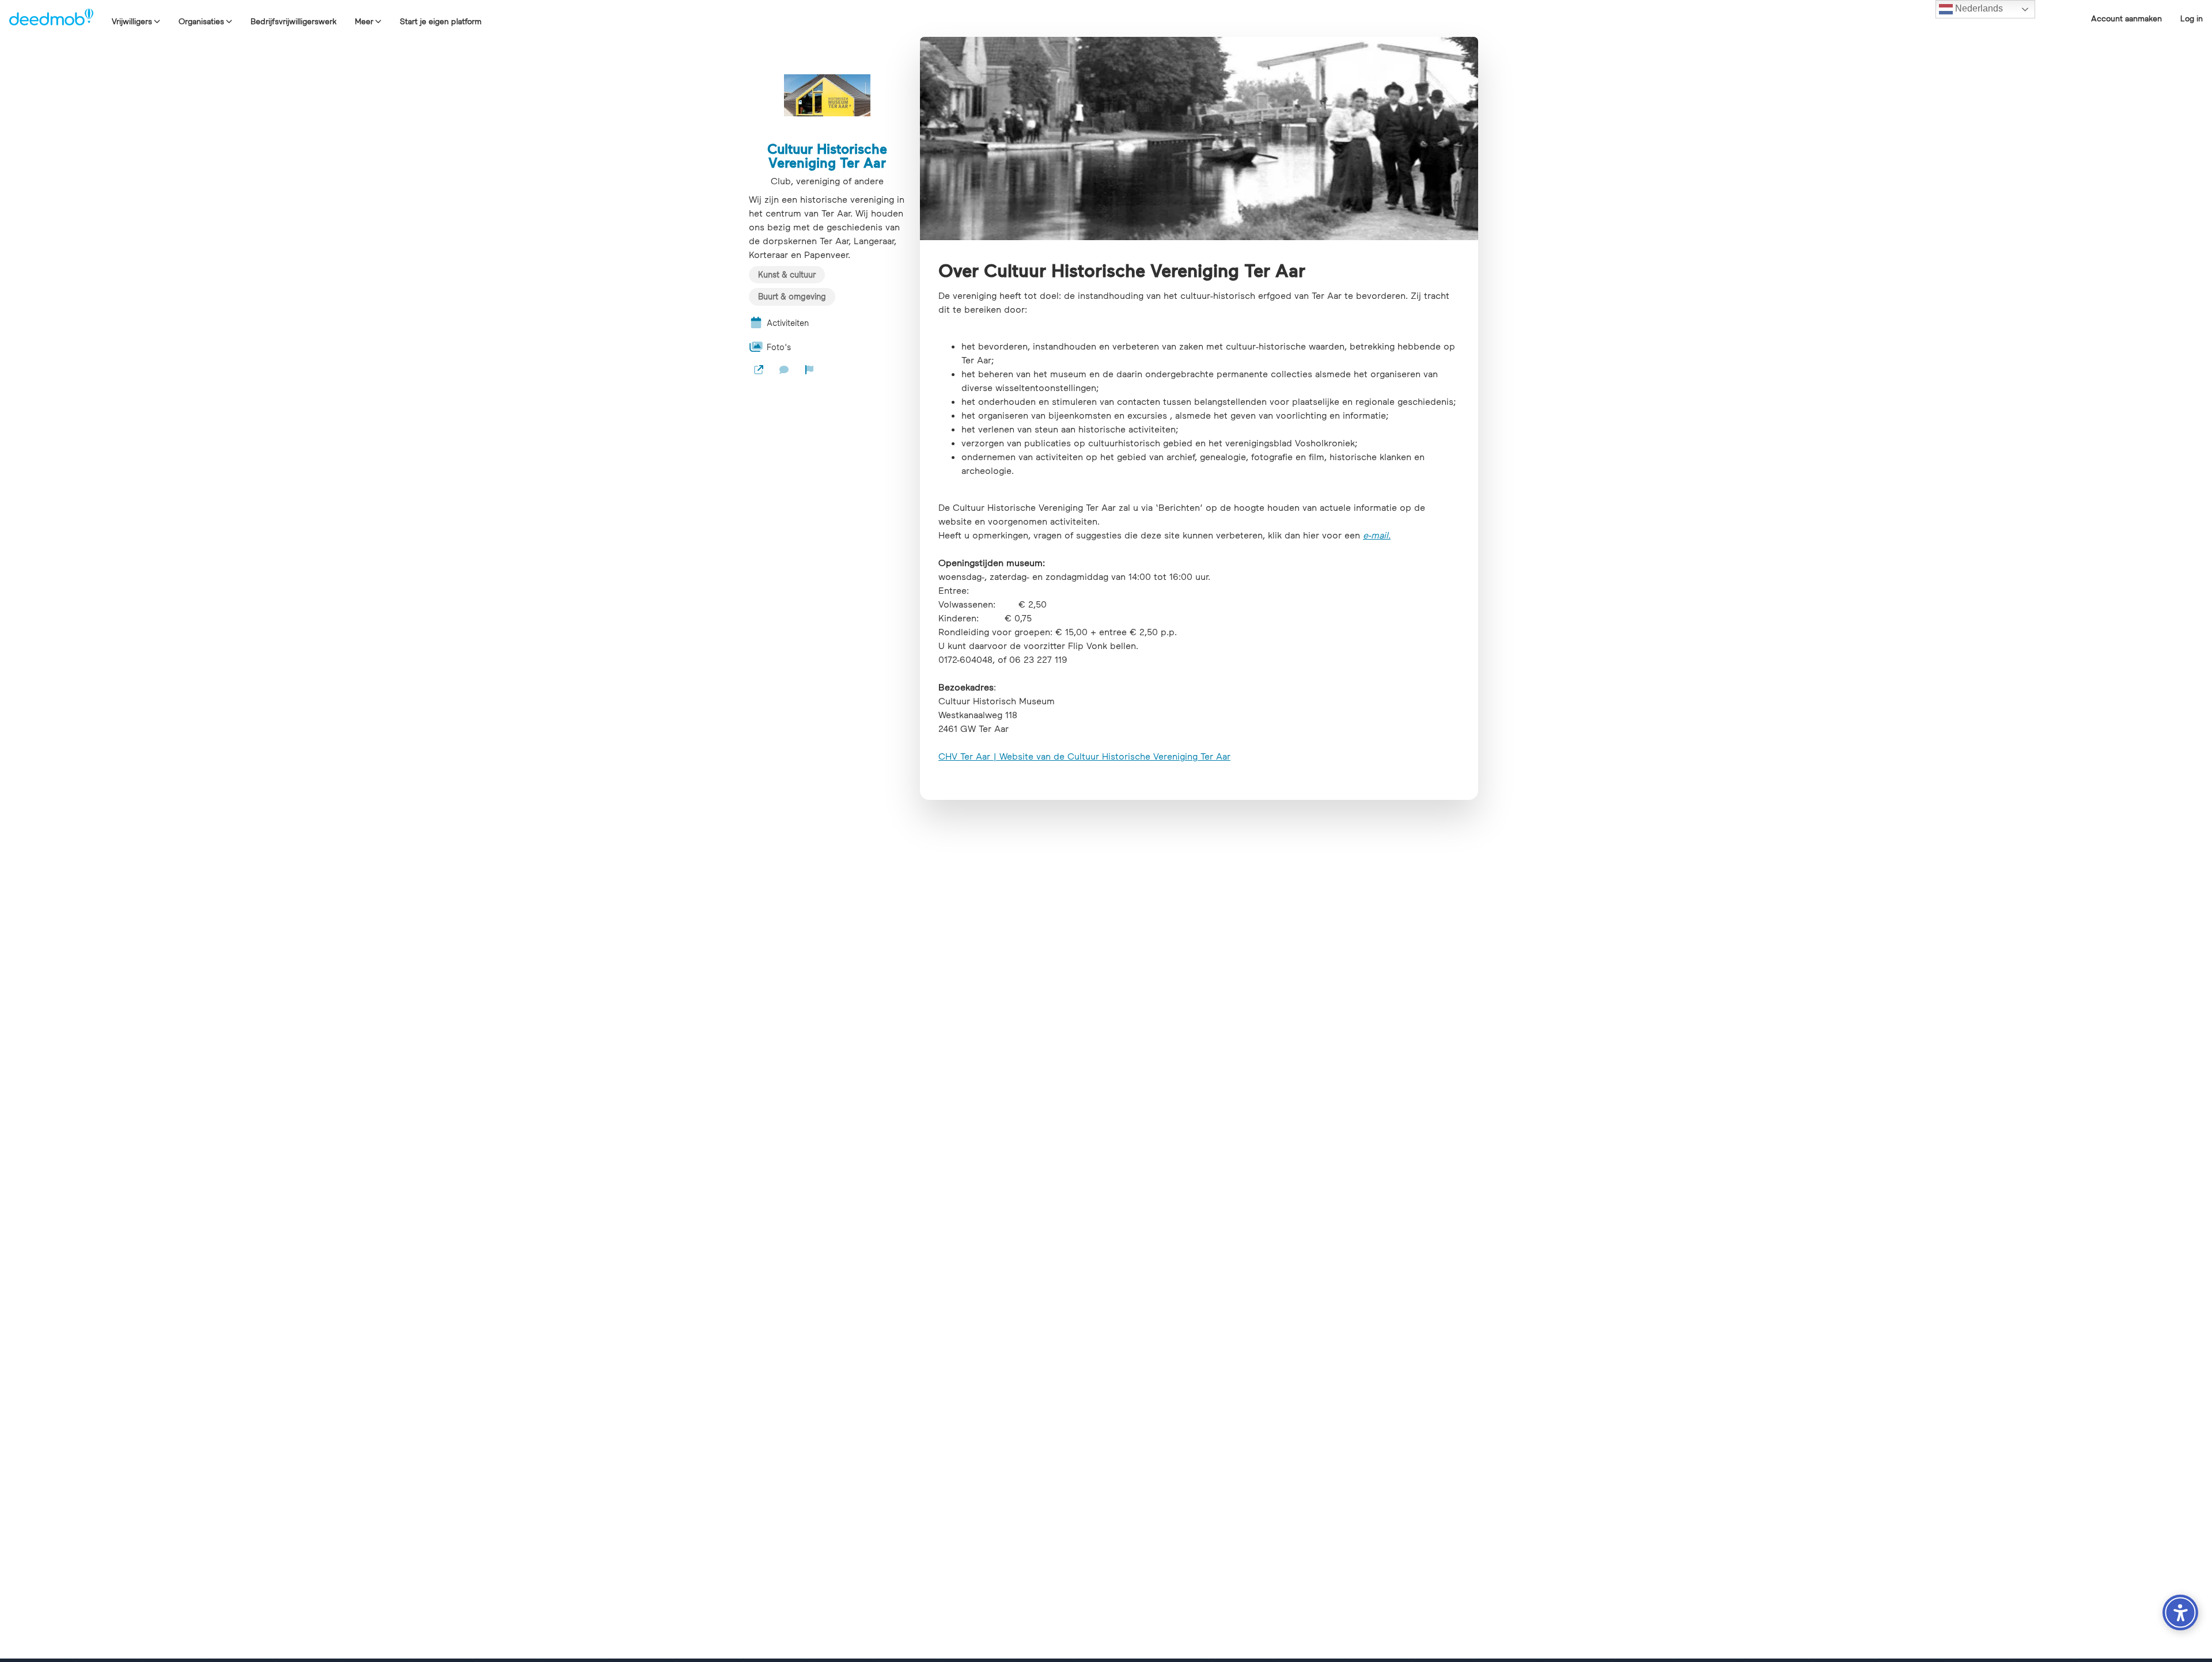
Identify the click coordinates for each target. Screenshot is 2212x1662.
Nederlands (1978, 8)
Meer (364, 21)
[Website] (759, 370)
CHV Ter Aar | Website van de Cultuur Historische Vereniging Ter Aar (1084, 756)
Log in (2192, 18)
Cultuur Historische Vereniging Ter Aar (827, 155)
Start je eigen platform (441, 21)
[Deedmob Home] (51, 18)
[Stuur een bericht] (784, 370)
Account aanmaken (2126, 18)
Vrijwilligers (132, 21)
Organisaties (201, 21)
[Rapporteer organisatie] (809, 370)
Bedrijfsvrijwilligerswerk (293, 21)
